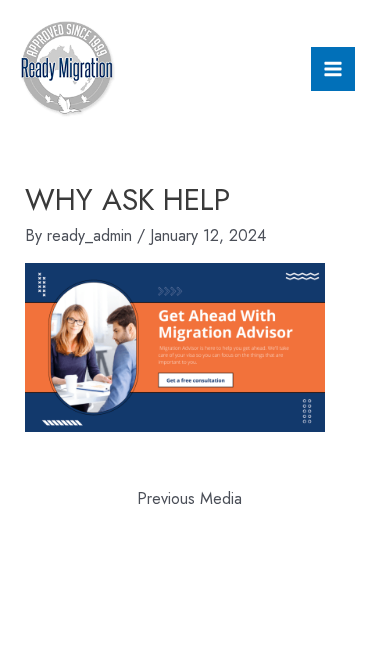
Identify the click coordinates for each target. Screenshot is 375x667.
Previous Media (189, 498)
